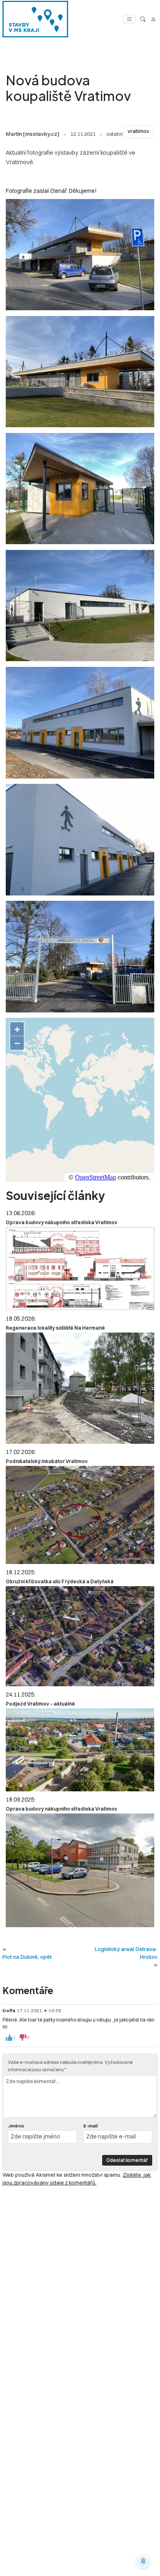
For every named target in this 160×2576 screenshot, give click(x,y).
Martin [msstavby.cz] (33, 134)
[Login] (153, 19)
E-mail (90, 2126)
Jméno (16, 2126)
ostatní (114, 134)
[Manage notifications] (143, 2561)
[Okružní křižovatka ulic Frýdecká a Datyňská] (80, 1636)
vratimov (138, 131)
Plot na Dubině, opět (27, 1957)
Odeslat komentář (127, 2160)
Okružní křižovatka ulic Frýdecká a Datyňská (60, 1581)
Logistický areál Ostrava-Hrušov (126, 1953)
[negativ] (23, 2038)
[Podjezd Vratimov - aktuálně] (80, 1750)
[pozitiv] (9, 2038)
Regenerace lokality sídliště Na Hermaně (55, 1328)
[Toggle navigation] (129, 19)
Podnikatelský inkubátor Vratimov (47, 1461)
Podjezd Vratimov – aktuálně (40, 1704)
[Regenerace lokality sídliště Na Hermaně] (80, 1388)
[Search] (143, 19)
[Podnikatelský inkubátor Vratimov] (80, 1515)
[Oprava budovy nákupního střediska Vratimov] (80, 1269)
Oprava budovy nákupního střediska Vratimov (62, 1222)
